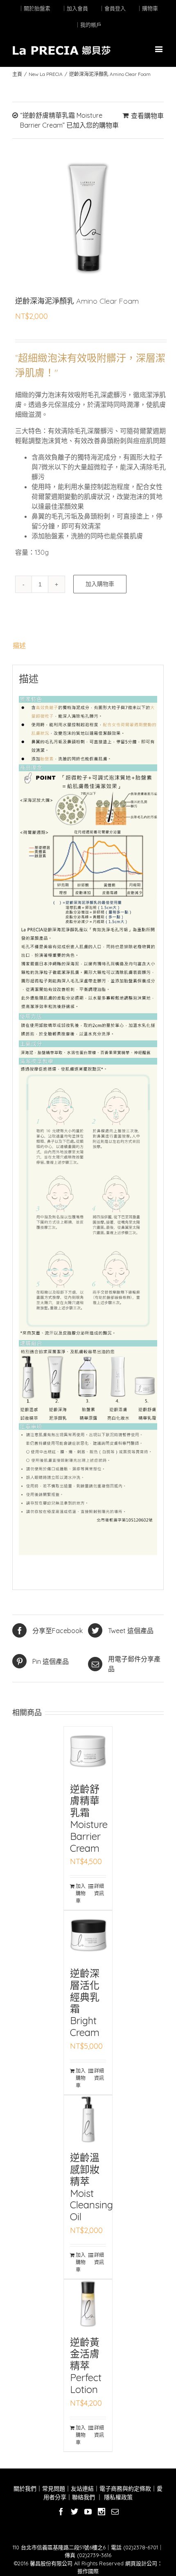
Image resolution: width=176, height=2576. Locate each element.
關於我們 (25, 2489)
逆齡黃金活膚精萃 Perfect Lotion (86, 2366)
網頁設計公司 (141, 2563)
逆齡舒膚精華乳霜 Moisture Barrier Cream (89, 1819)
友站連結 (82, 2489)
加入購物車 (100, 584)
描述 (19, 645)
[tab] (88, 645)
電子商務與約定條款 (125, 2489)
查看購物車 (147, 116)
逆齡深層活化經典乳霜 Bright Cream (85, 2003)
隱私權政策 (117, 2497)
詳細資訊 (99, 1890)
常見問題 (54, 2489)
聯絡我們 (83, 2497)
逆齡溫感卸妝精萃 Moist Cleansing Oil (91, 2187)
